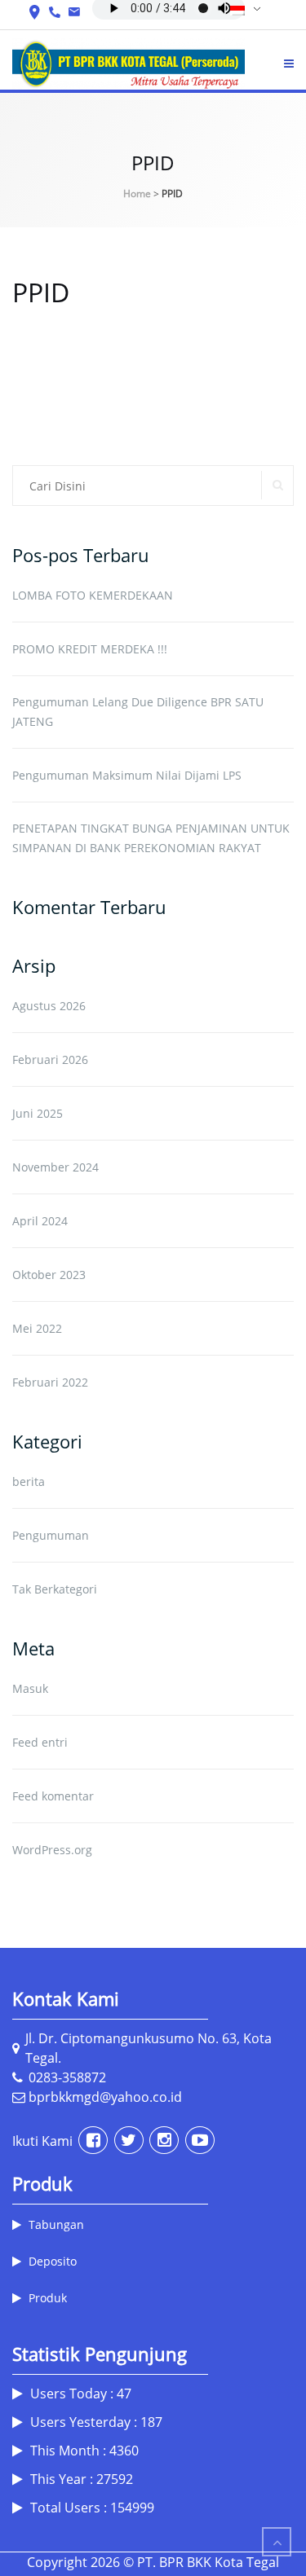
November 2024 (55, 1167)
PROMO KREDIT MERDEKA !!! (90, 649)
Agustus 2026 (49, 1006)
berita (29, 1481)
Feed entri (40, 1742)
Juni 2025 (38, 1113)
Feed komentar (53, 1796)
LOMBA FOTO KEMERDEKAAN (93, 595)
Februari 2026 (50, 1059)
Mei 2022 (37, 1328)
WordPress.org (52, 1850)
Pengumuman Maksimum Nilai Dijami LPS (127, 775)
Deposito (53, 2261)
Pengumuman (51, 1535)
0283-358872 (66, 2077)
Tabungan (56, 2224)
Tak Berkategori (55, 1589)
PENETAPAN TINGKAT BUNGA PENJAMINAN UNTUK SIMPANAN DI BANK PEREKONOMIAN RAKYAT (151, 838)
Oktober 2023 (49, 1275)
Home (137, 193)
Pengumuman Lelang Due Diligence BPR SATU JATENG (138, 712)
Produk (48, 2298)
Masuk (30, 1688)
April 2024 (40, 1221)
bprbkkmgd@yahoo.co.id (104, 2097)
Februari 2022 (50, 1382)
